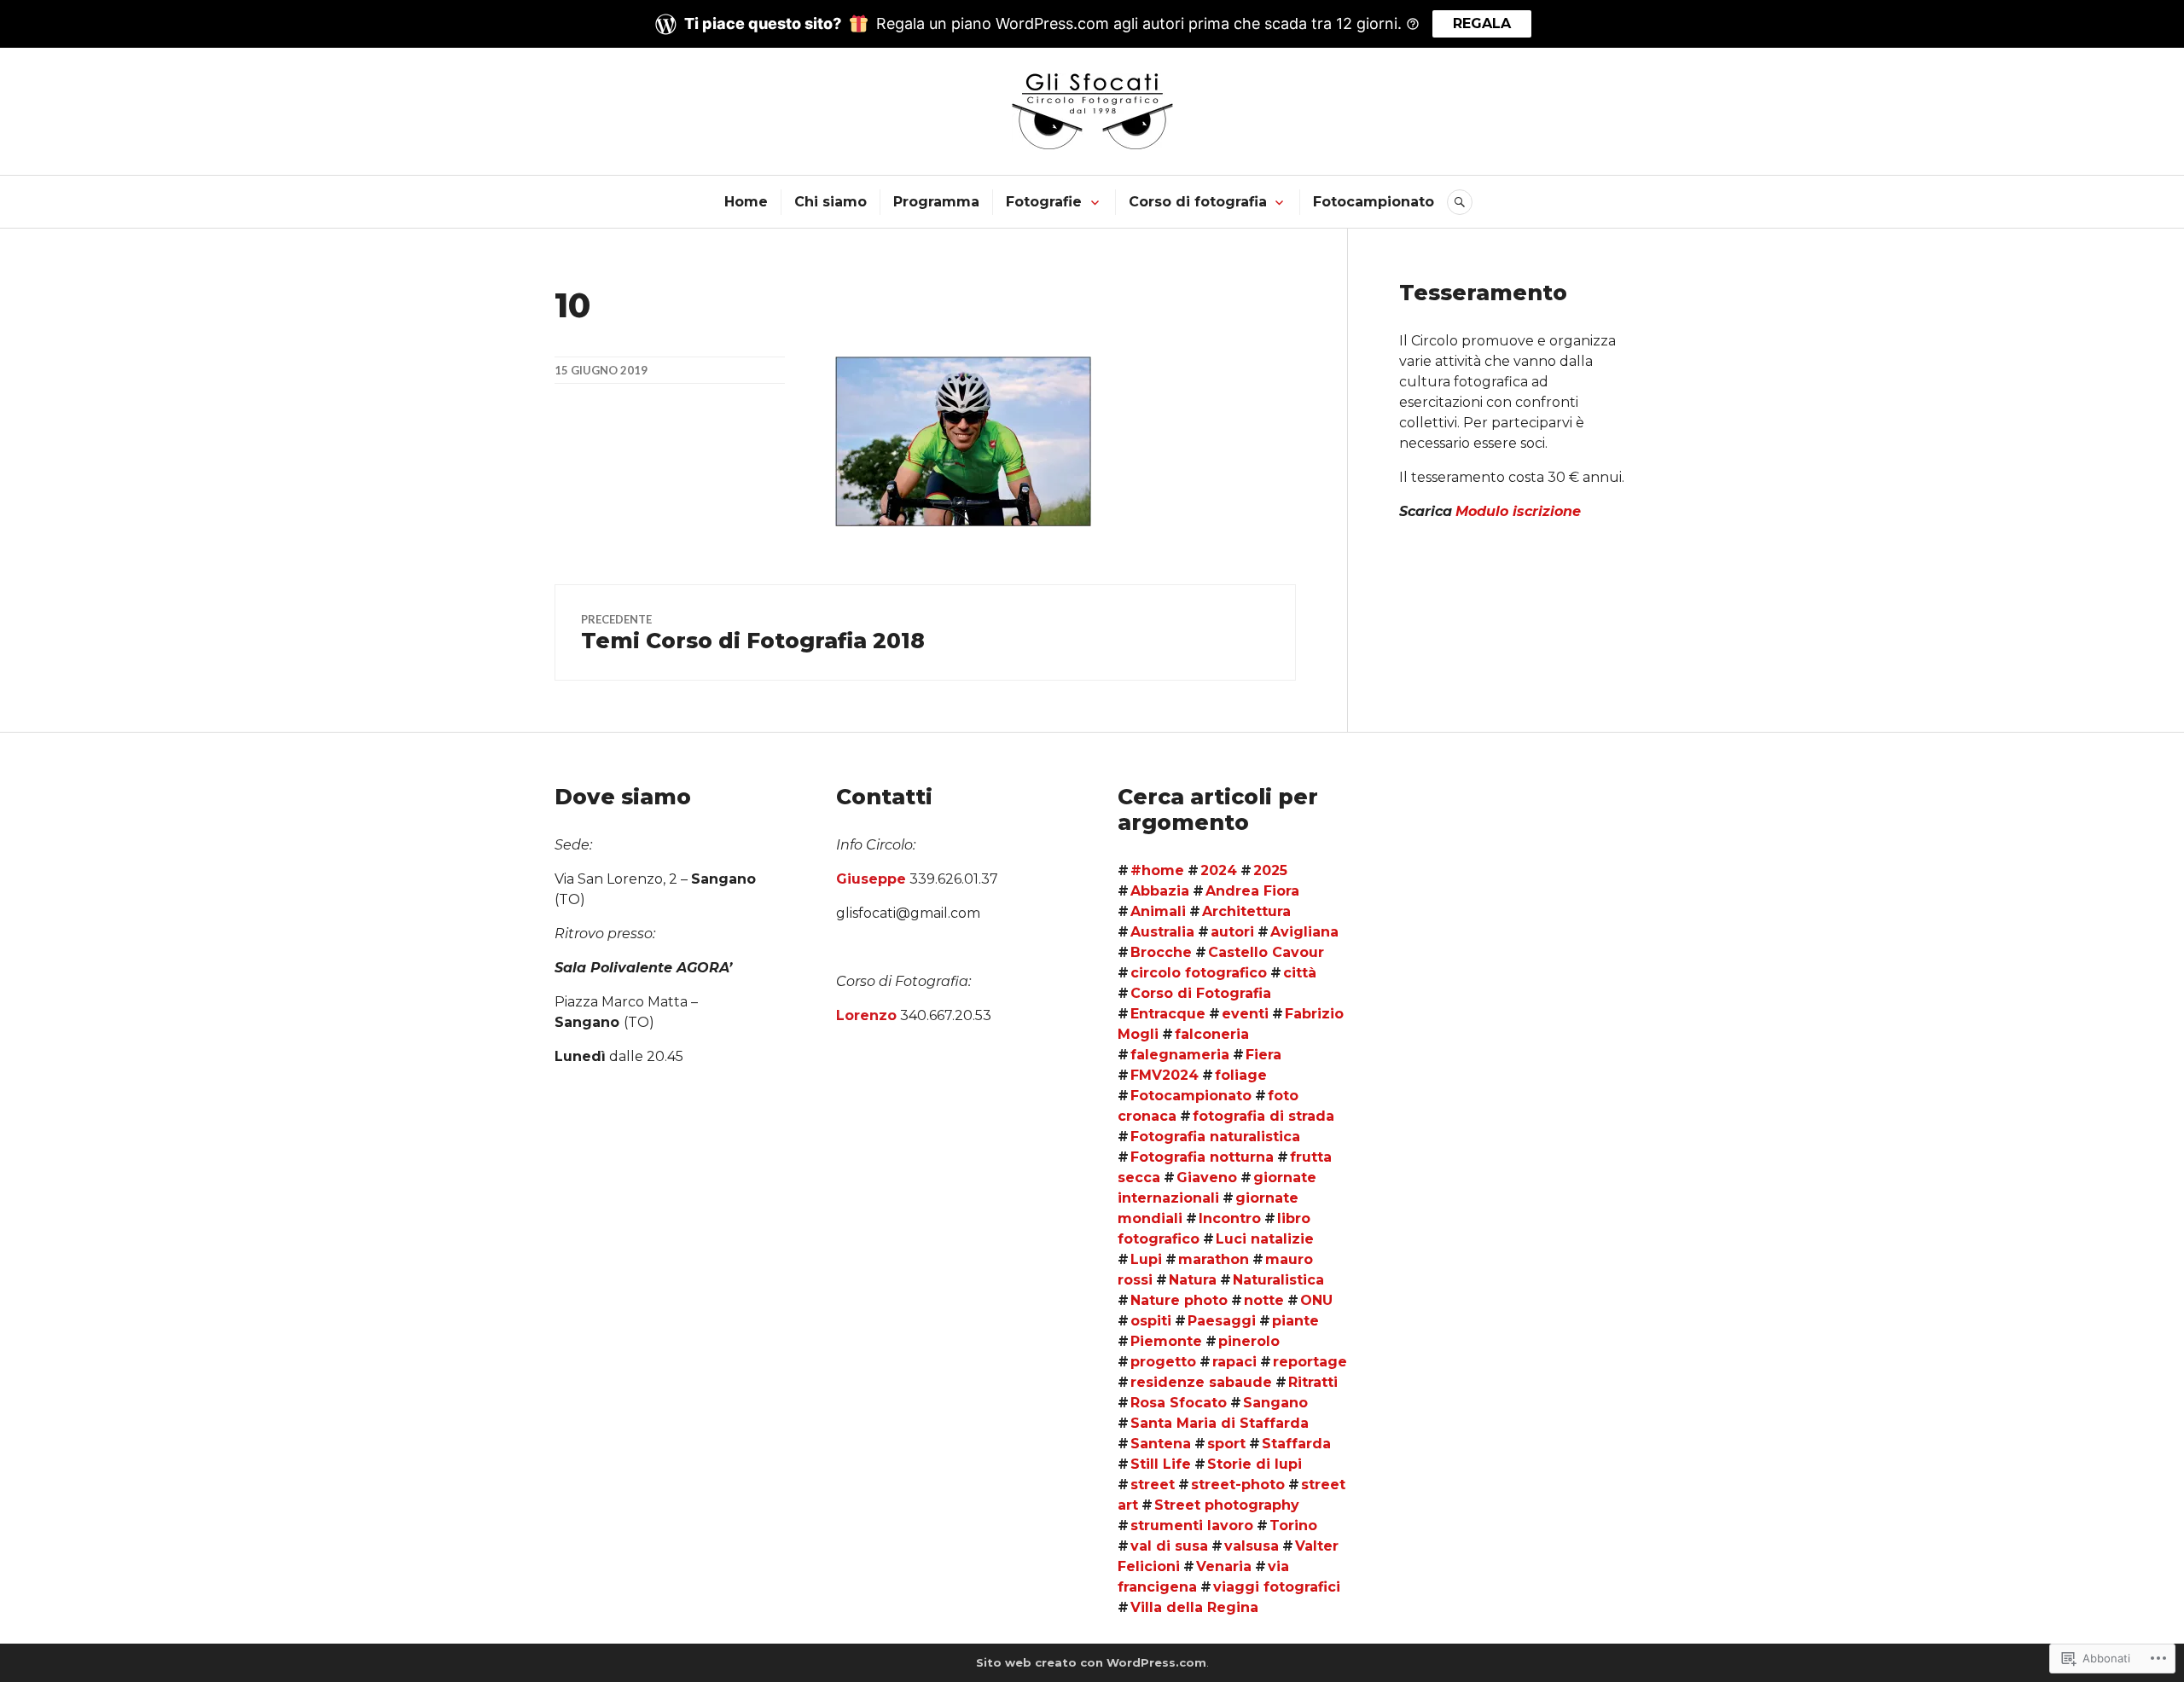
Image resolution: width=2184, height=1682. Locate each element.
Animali (1158, 911)
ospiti (1151, 1321)
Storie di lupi (1255, 1464)
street (1153, 1485)
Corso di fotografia (1198, 202)
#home (1157, 870)
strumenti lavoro (1192, 1525)
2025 (1270, 870)
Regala (1482, 23)
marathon (1214, 1259)
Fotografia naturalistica (1215, 1137)
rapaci (1234, 1362)
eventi (1245, 1014)
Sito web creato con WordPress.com (1091, 1662)
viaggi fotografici (1277, 1587)
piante (1295, 1321)
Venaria (1224, 1566)
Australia (1162, 932)
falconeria (1212, 1034)
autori (1232, 932)
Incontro (1230, 1218)
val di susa (1169, 1546)
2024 (1219, 870)
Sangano (1275, 1403)
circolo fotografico (1199, 973)
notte (1264, 1300)
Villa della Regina (1194, 1607)
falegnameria (1180, 1055)
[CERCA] (1460, 202)
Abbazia (1160, 891)
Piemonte (1166, 1341)
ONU (1316, 1300)
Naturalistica (1278, 1280)
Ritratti (1313, 1382)
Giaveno (1207, 1177)
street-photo (1238, 1485)
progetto (1163, 1362)
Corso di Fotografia (1201, 993)
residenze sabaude (1201, 1382)
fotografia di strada (1263, 1116)
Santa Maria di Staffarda (1220, 1423)
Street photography (1227, 1505)
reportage (1310, 1362)
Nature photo (1179, 1300)
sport (1226, 1444)
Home (746, 202)
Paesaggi (1222, 1321)
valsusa (1252, 1546)
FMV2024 (1165, 1075)
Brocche (1161, 952)
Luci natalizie (1265, 1239)
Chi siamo (831, 202)
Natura (1193, 1280)
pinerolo (1249, 1341)
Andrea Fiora (1252, 891)
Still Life (1161, 1464)
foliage (1241, 1075)
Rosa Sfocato (1179, 1403)
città (1300, 973)
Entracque (1168, 1014)
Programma (936, 202)
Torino (1293, 1525)
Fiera (1263, 1055)
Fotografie (1044, 202)
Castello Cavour (1266, 952)
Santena (1161, 1444)
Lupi (1146, 1259)
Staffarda (1296, 1444)
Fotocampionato (1374, 202)
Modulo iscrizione (1518, 511)
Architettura (1246, 911)
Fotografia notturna (1202, 1157)
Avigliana (1304, 932)
